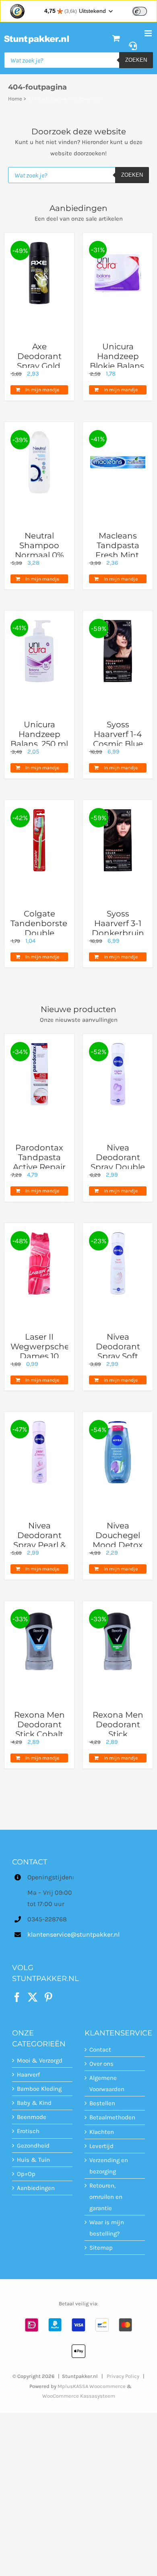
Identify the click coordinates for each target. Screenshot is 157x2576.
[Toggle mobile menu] (149, 33)
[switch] (140, 11)
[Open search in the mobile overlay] (78, 60)
